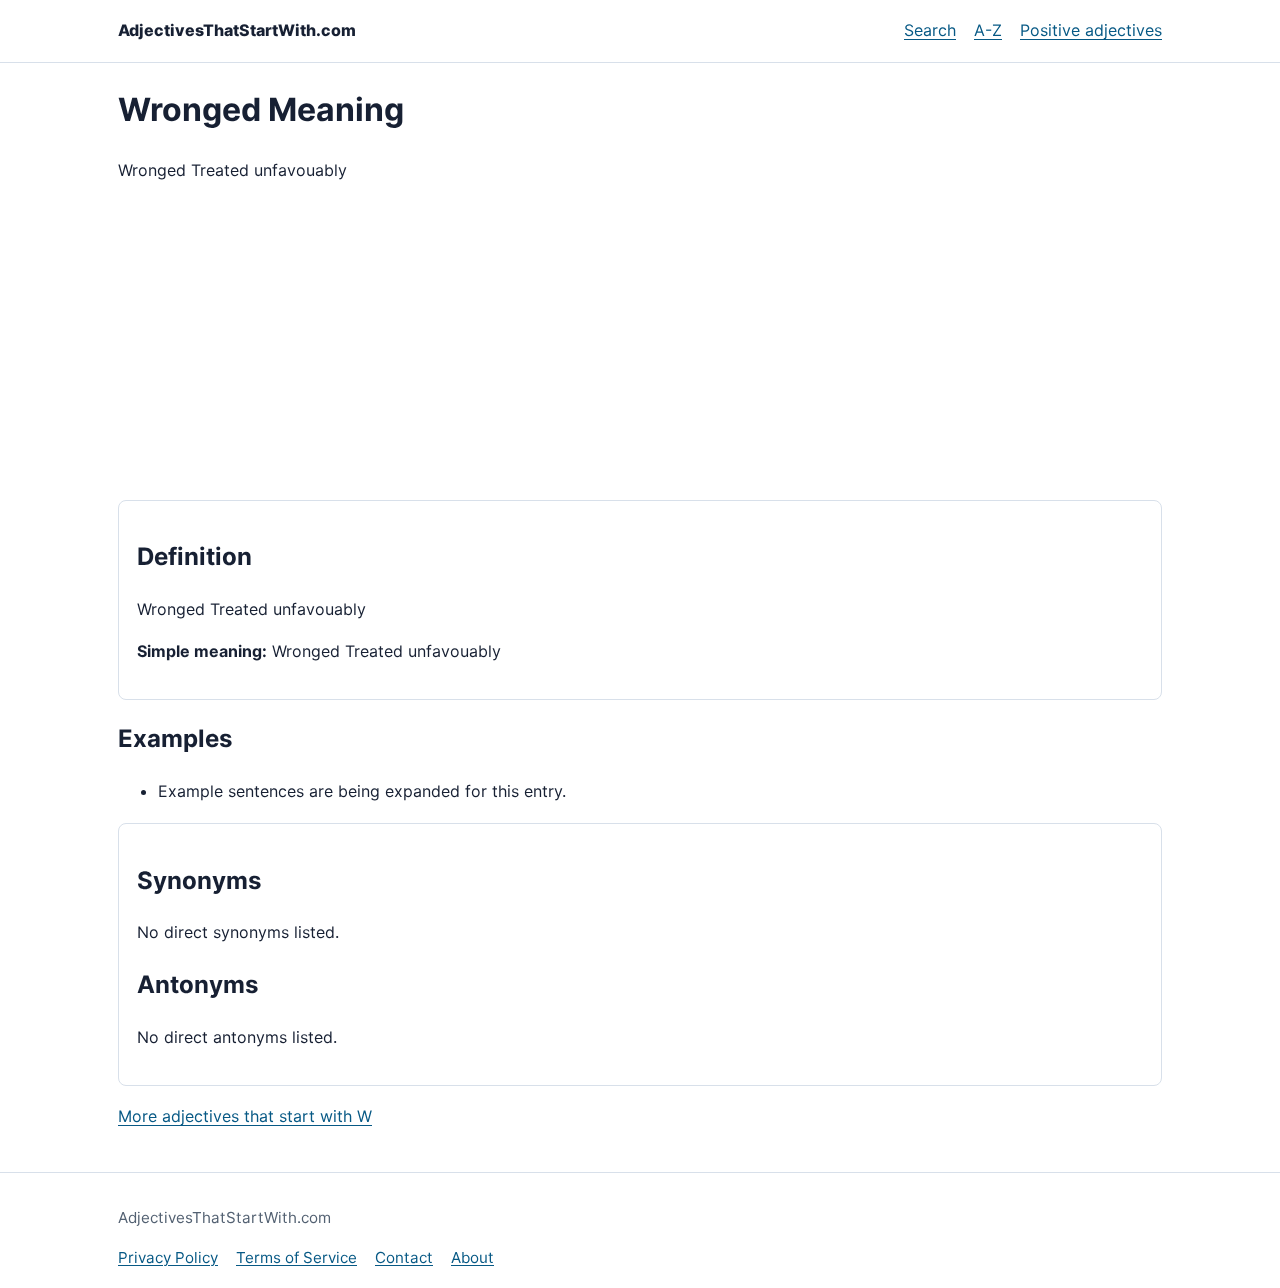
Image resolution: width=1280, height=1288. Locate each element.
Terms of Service (296, 1257)
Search (930, 30)
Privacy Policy (168, 1257)
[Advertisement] (640, 342)
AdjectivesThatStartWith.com (237, 30)
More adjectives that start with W (245, 1116)
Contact (404, 1257)
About (472, 1257)
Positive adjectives (1091, 30)
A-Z (988, 30)
